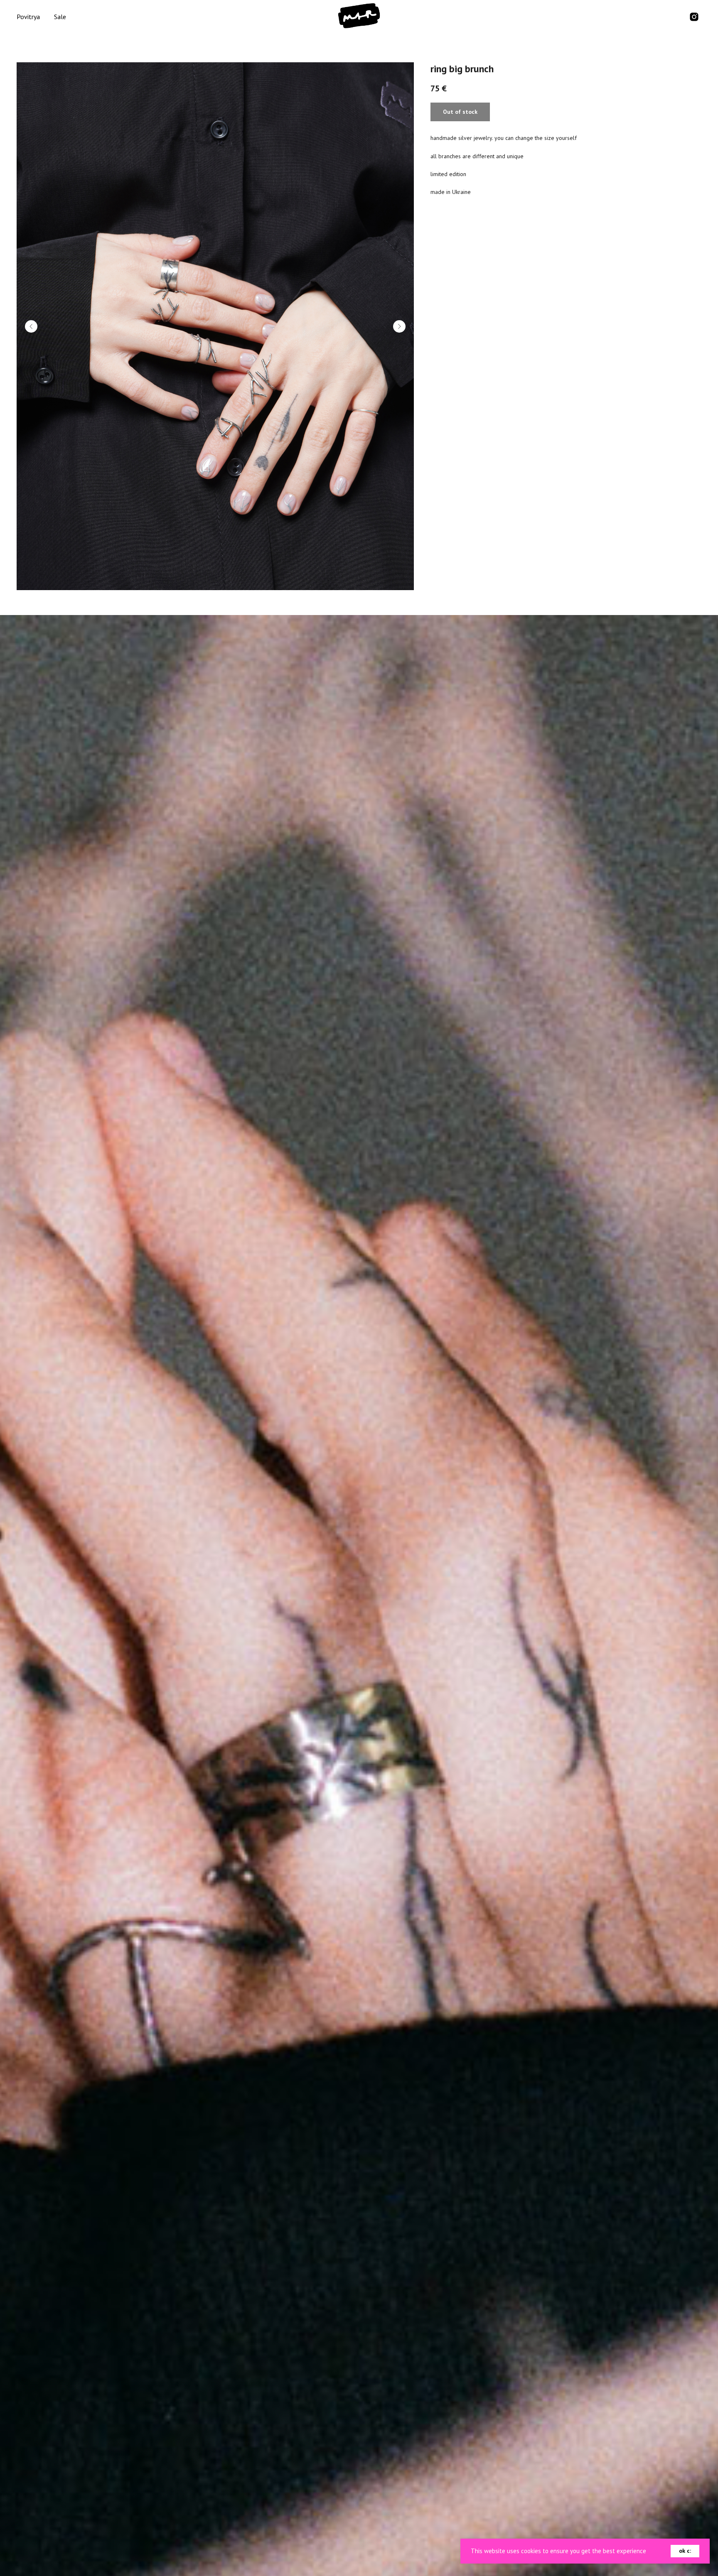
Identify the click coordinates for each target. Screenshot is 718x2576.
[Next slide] (399, 326)
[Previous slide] (31, 326)
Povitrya (28, 17)
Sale (60, 17)
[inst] (694, 17)
